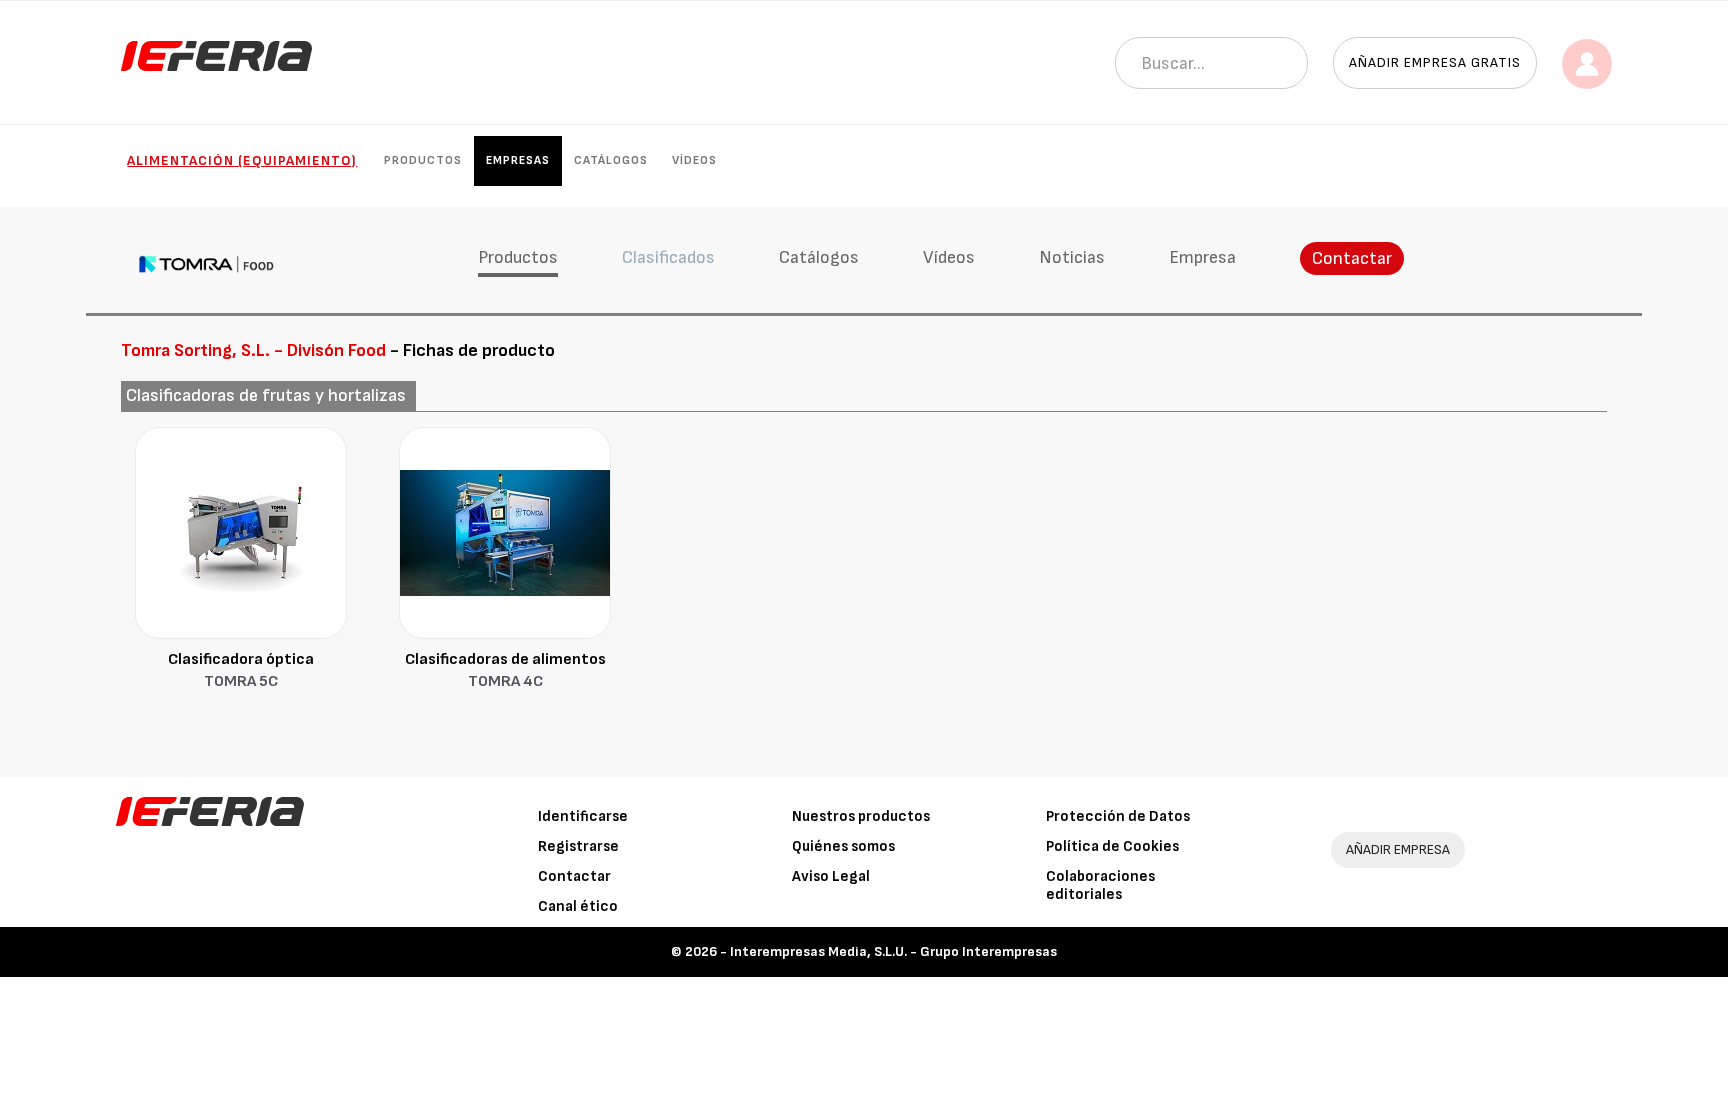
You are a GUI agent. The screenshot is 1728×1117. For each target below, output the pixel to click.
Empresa (1202, 257)
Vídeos (694, 160)
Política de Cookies (1112, 846)
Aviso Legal (831, 876)
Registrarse (578, 846)
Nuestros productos (861, 816)
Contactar (1352, 258)
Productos (423, 160)
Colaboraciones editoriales (1100, 885)
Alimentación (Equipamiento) (242, 160)
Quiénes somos (843, 846)
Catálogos (611, 160)
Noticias (1072, 257)
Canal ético (578, 906)
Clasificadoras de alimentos (505, 671)
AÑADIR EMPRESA (1398, 849)
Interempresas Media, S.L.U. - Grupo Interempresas (893, 951)
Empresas (518, 160)
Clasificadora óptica (241, 671)
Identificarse (583, 816)
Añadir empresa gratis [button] (1435, 62)
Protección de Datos (1118, 816)
